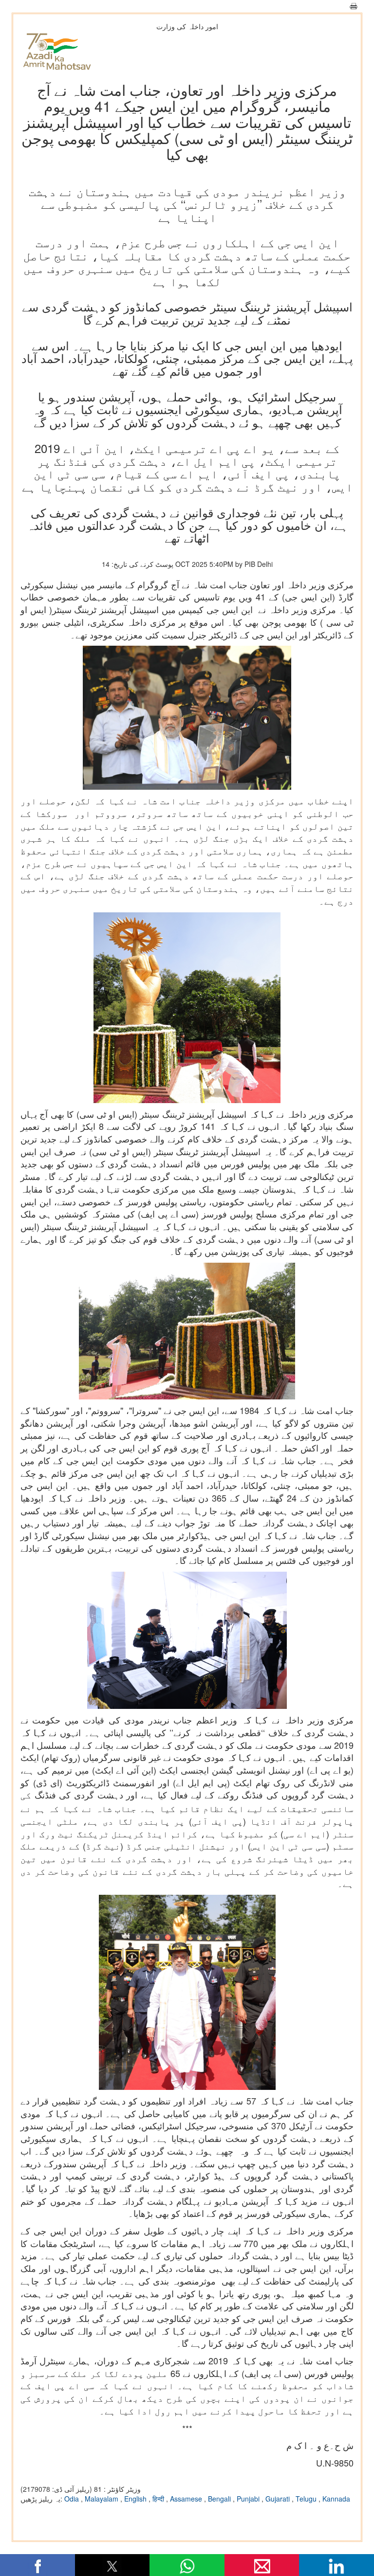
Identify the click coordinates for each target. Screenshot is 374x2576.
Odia (73, 2499)
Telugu (307, 2499)
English (136, 2499)
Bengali (220, 2499)
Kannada (336, 2499)
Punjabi (249, 2499)
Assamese (187, 2499)
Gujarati (279, 2499)
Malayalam (103, 2499)
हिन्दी (159, 2499)
